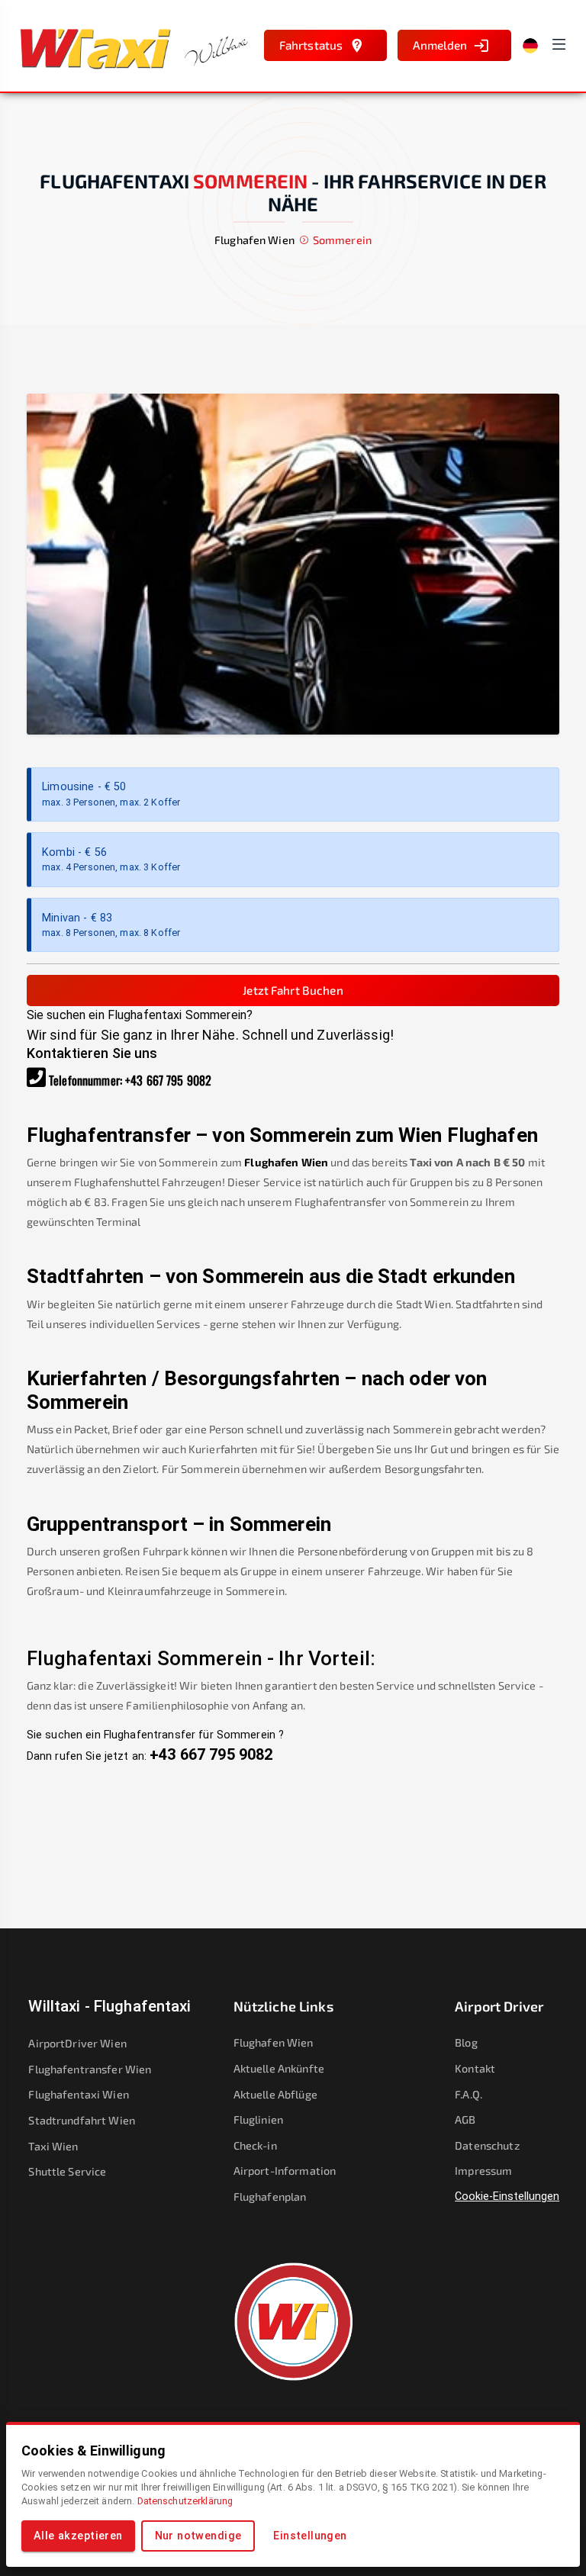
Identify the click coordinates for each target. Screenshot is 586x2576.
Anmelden (440, 45)
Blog (466, 2042)
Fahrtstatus (311, 45)
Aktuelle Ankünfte (279, 2068)
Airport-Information (285, 2171)
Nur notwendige (198, 2536)
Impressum (483, 2171)
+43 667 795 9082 (168, 1080)
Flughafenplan (270, 2197)
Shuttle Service (67, 2171)
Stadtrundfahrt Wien (82, 2120)
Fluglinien (258, 2119)
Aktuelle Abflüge (275, 2094)
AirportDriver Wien (77, 2043)
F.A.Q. (468, 2094)
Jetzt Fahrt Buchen (293, 990)
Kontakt (475, 2068)
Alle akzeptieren (78, 2536)
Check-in (255, 2145)
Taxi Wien (53, 2146)
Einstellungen (310, 2536)
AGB (465, 2119)
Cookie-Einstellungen (507, 2197)
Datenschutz (487, 2145)
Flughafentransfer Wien (90, 2069)
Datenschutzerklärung (185, 2501)
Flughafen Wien (286, 1162)
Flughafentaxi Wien (78, 2094)
